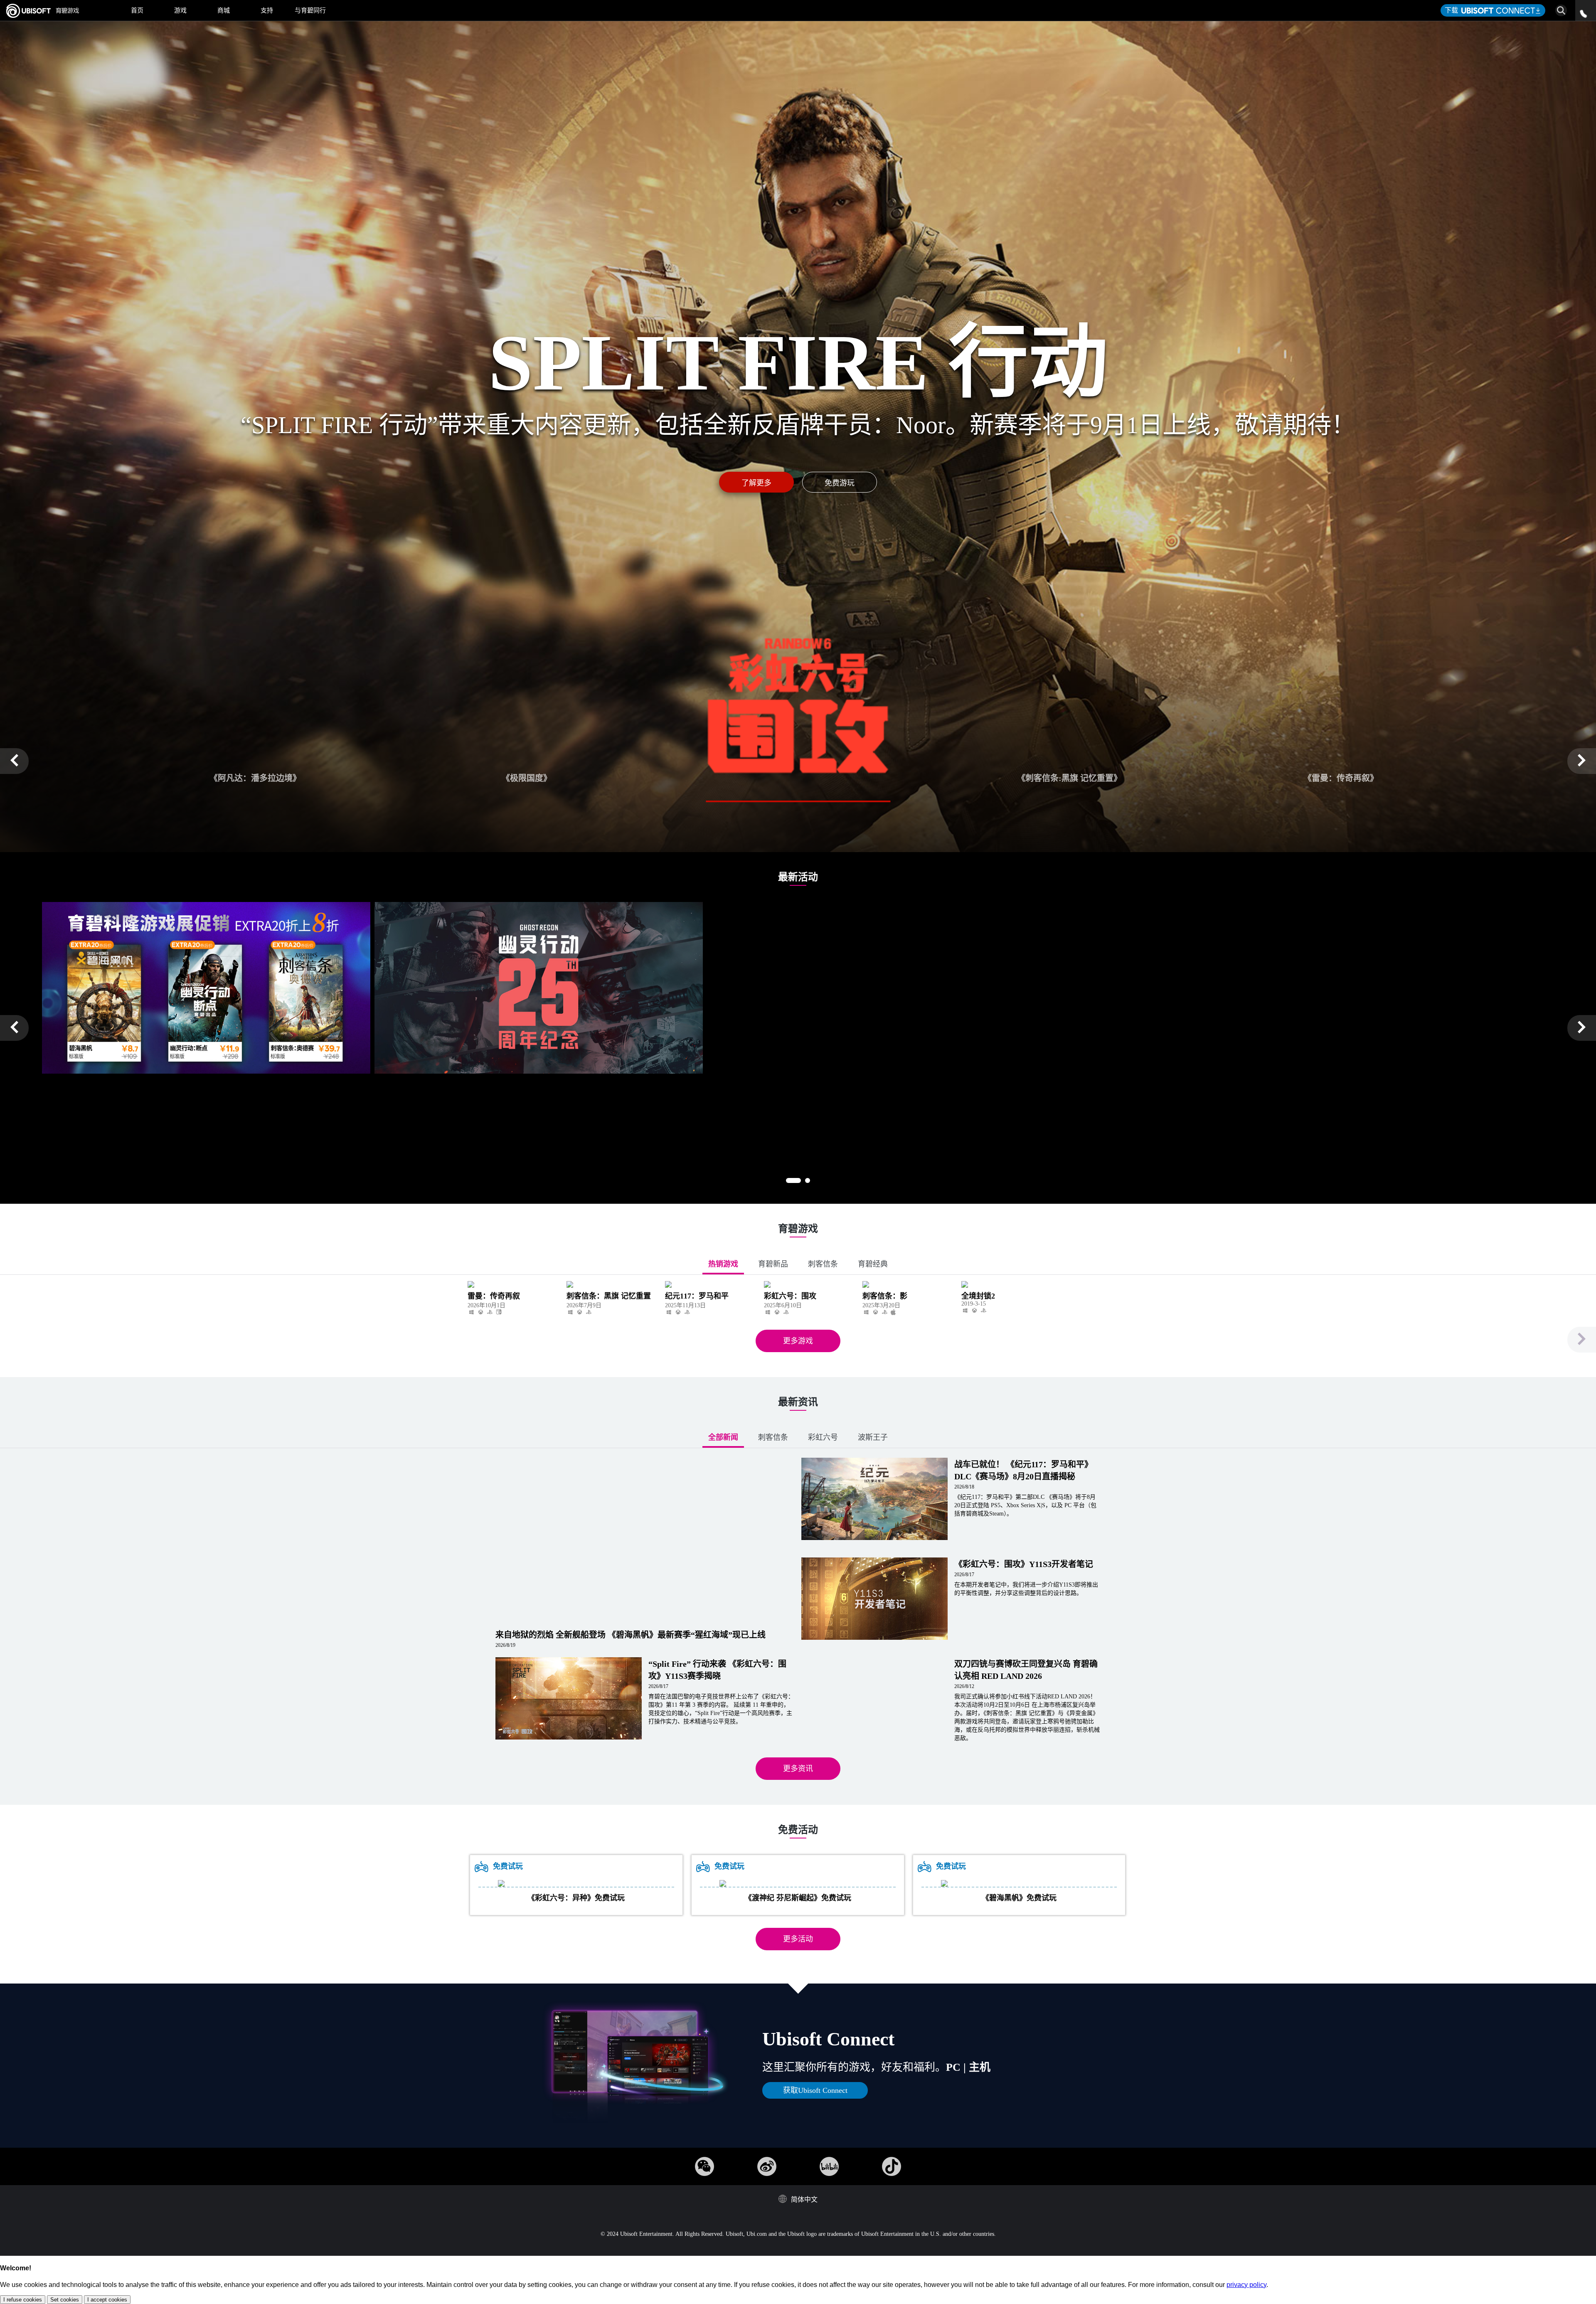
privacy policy (1246, 2285)
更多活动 (798, 1939)
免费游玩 (840, 483)
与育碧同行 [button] (310, 10)
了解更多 (756, 483)
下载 (1453, 10)
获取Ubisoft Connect (815, 2090)
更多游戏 (798, 1341)
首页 (137, 10)
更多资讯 (798, 1769)
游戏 (180, 10)
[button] (14, 761)
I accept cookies (107, 2300)
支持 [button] (267, 10)
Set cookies (65, 2300)
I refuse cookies (23, 2300)
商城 (224, 10)
